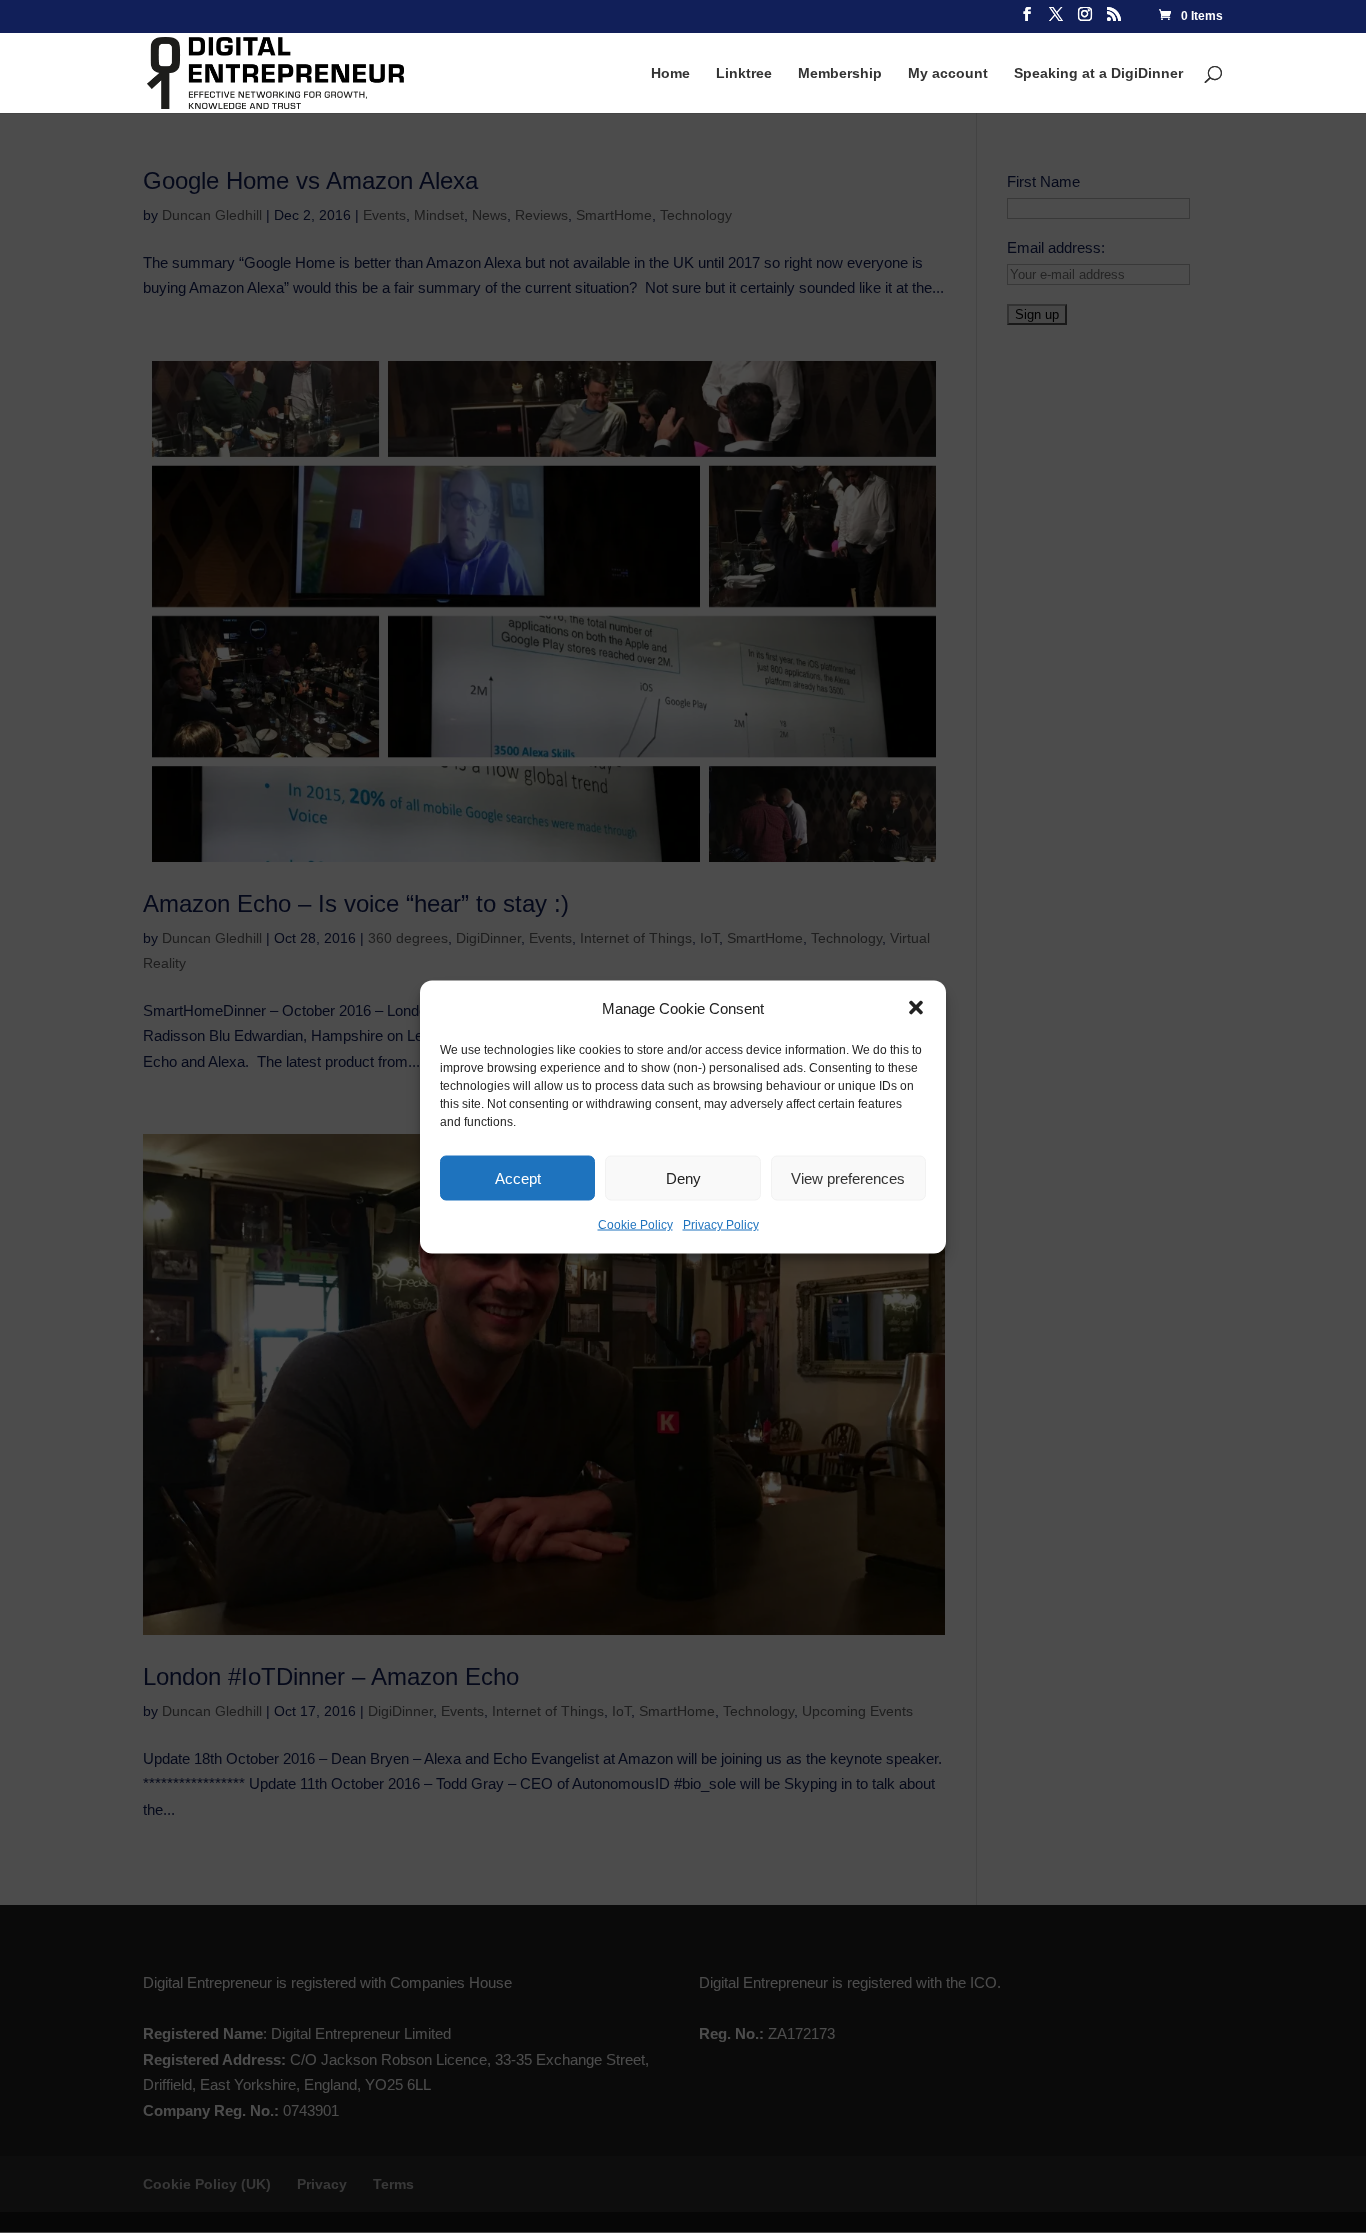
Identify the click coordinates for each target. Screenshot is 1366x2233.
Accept (518, 1177)
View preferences (848, 1177)
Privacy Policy (721, 1225)
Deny (683, 1177)
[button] (916, 1008)
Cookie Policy (635, 1225)
